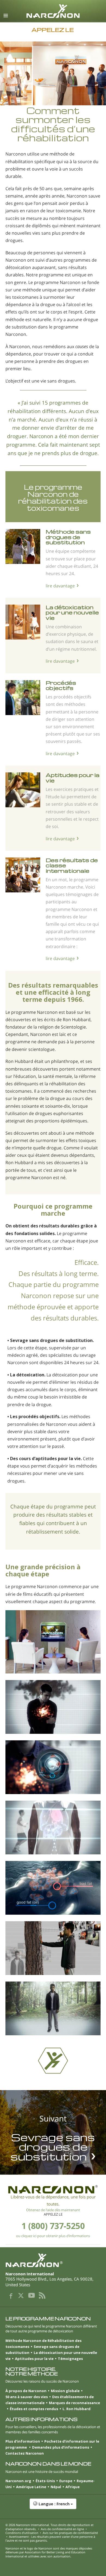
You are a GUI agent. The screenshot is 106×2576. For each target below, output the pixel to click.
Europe (66, 2481)
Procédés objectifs (61, 685)
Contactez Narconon (25, 2453)
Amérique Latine (31, 2487)
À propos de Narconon (26, 2391)
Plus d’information (23, 2441)
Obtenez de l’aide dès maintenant (53, 2210)
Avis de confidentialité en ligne (62, 2529)
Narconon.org (18, 2481)
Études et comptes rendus (34, 2409)
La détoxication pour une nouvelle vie (72, 612)
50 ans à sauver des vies (27, 2397)
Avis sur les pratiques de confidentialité (70, 2533)
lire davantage (60, 586)
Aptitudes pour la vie (73, 778)
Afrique (73, 2487)
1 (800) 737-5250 (53, 2226)
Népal (56, 2487)
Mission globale (65, 2391)
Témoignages (70, 2359)
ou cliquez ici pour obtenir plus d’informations (53, 2236)
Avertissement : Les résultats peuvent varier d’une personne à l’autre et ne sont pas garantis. (50, 2538)
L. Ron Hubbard (77, 2409)
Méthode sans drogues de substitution (68, 537)
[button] (53, 2507)
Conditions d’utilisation (22, 2533)
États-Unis (45, 2481)
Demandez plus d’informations (61, 2447)
